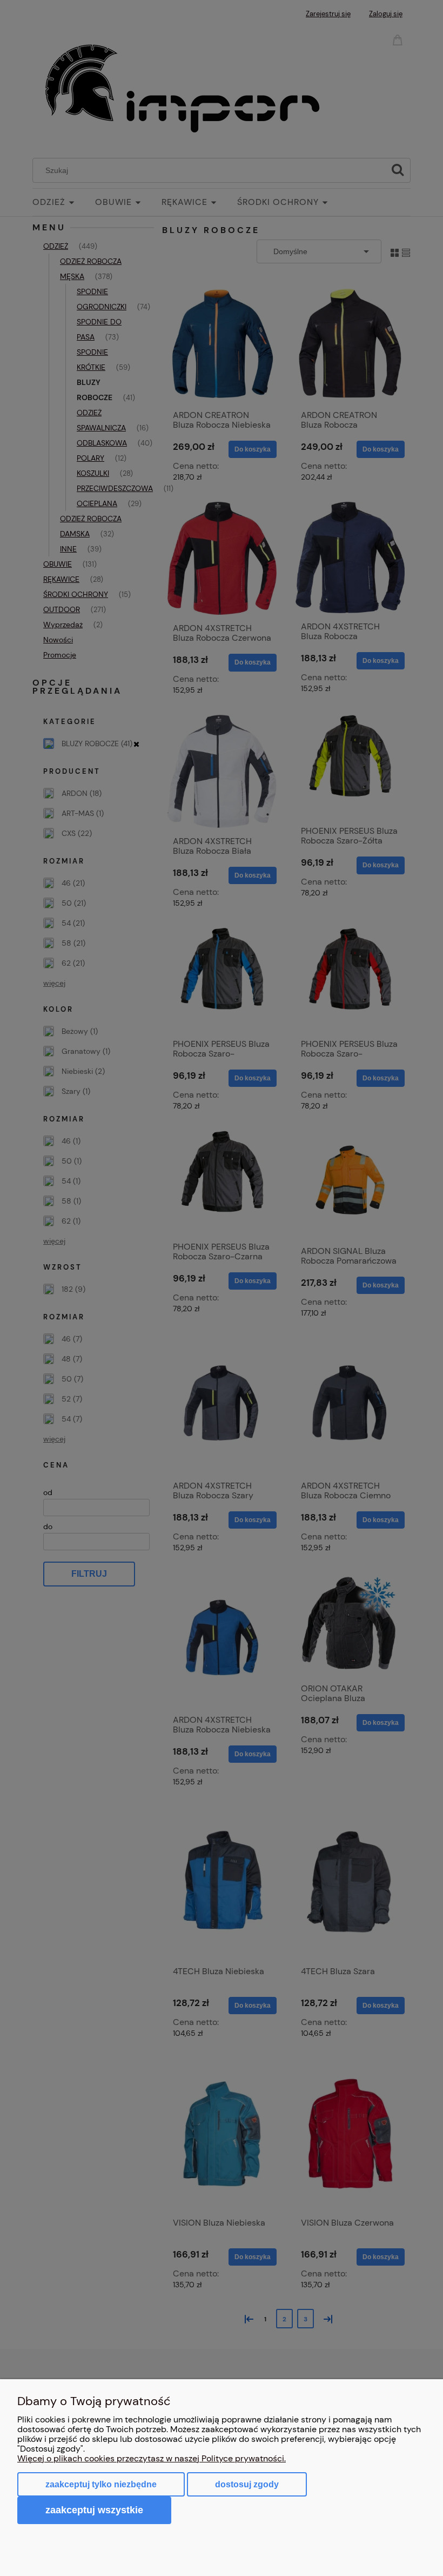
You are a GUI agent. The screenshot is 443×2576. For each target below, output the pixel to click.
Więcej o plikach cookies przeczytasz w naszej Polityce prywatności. (152, 2458)
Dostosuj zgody (247, 2484)
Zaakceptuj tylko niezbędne (101, 2484)
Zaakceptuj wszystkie (94, 2510)
